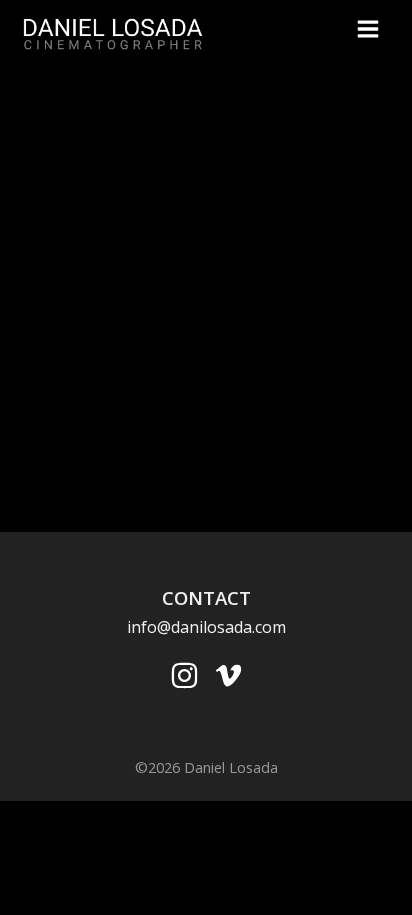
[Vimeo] (228, 675)
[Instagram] (184, 675)
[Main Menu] (368, 29)
